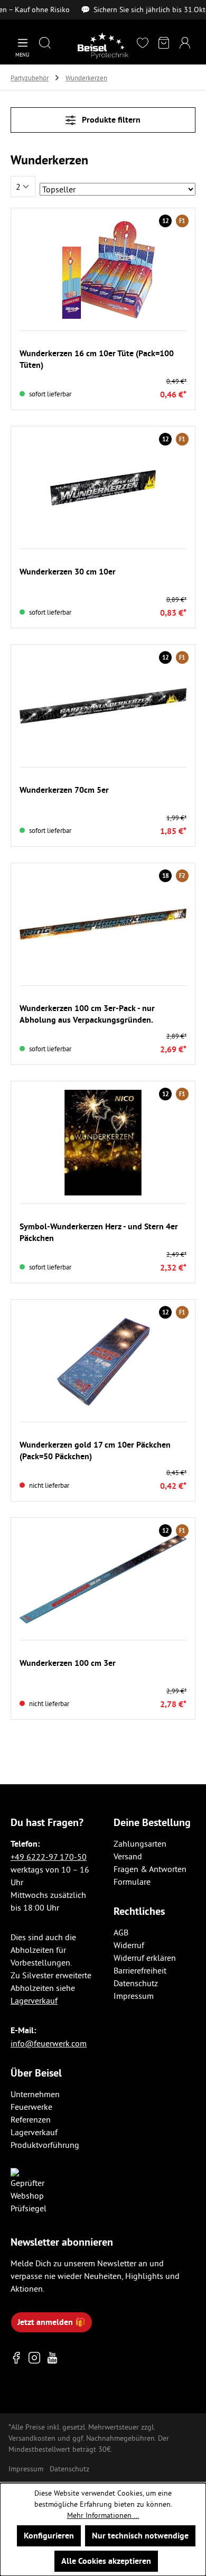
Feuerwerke (31, 2107)
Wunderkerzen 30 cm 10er (68, 572)
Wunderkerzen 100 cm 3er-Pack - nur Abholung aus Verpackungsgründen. (87, 1014)
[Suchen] (45, 44)
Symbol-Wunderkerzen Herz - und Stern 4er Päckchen (99, 1232)
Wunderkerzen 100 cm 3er (68, 1663)
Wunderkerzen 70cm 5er (64, 790)
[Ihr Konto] (185, 44)
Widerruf (129, 1945)
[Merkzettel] (143, 44)
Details (103, 1424)
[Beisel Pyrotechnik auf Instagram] (34, 2358)
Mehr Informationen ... (103, 2515)
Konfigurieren (49, 2536)
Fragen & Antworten (150, 1869)
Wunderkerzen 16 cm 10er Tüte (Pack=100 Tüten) (97, 359)
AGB (121, 1932)
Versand (128, 1856)
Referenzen (31, 2119)
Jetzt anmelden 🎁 (51, 2322)
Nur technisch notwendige (140, 2536)
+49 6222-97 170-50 (49, 1857)
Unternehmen (35, 2094)
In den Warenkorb (103, 332)
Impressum (134, 1996)
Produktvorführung (45, 2145)
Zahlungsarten (140, 1843)
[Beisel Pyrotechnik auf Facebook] (16, 2358)
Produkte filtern (110, 120)
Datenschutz (136, 1983)
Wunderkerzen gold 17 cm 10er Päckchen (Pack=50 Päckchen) (95, 1451)
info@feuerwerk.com (49, 2043)
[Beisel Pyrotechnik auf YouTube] (52, 2358)
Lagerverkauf (34, 2000)
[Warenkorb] (164, 44)
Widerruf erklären (145, 1958)
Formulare (132, 1882)
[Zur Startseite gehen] (103, 45)
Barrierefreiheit (140, 1970)
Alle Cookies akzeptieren (106, 2561)
